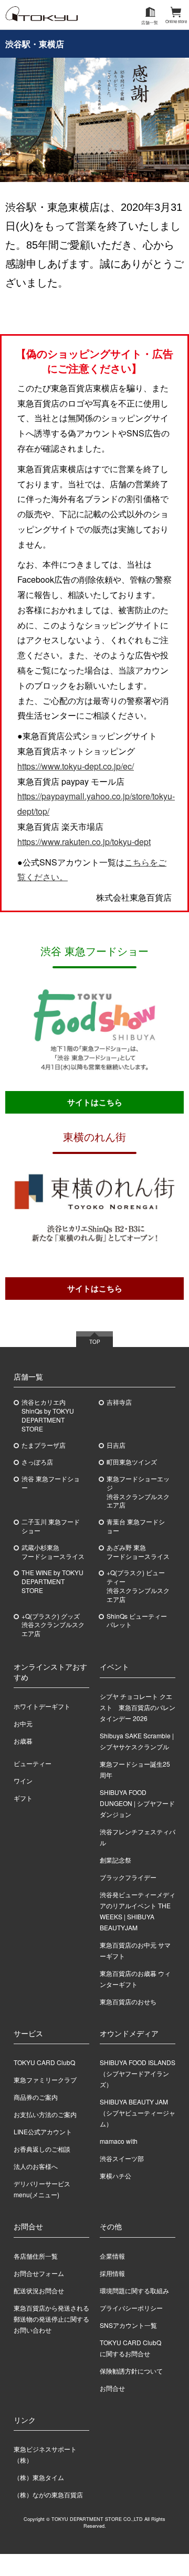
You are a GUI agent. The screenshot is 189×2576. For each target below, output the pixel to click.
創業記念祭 (115, 1860)
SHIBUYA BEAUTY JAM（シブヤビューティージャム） (138, 2113)
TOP (95, 1342)
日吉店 (116, 1445)
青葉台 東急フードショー (136, 1526)
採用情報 (112, 2273)
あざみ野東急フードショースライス (138, 1552)
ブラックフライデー (128, 1877)
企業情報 (112, 2256)
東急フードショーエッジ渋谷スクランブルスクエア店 (138, 1492)
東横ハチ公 (115, 2176)
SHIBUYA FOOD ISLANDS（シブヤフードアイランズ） (138, 2073)
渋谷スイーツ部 (122, 2158)
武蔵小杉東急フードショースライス (53, 1552)
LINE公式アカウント (43, 2131)
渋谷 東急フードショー (51, 1483)
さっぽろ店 (37, 1462)
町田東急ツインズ (132, 1462)
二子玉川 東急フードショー (51, 1526)
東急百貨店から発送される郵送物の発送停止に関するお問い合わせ (51, 2319)
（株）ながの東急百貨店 (48, 2494)
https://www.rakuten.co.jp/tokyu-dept (84, 842)
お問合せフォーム (39, 2273)
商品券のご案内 (36, 2097)
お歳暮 (23, 1741)
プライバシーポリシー (131, 2308)
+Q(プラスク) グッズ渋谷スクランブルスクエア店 (53, 1625)
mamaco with (119, 2141)
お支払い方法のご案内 (45, 2114)
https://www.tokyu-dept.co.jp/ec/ (76, 766)
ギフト (23, 1798)
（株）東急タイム (39, 2477)
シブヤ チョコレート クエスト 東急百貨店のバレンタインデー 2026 (138, 1707)
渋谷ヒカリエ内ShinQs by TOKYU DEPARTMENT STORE (48, 1415)
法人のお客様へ (36, 2166)
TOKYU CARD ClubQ (44, 2062)
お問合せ (112, 2388)
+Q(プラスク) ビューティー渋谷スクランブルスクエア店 (138, 1586)
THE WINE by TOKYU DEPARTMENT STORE (52, 1581)
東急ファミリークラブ (45, 2080)
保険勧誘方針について (131, 2371)
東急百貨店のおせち (128, 2001)
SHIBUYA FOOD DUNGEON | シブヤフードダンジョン (137, 1803)
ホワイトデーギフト (42, 1706)
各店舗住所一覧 (36, 2256)
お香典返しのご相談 (42, 2149)
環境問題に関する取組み (134, 2290)
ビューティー (33, 1763)
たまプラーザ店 (44, 1445)
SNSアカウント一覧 (128, 2325)
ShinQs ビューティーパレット (137, 1621)
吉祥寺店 (119, 1402)
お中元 (23, 1723)
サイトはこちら (95, 1102)
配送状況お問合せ (39, 2290)
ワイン (23, 1781)
